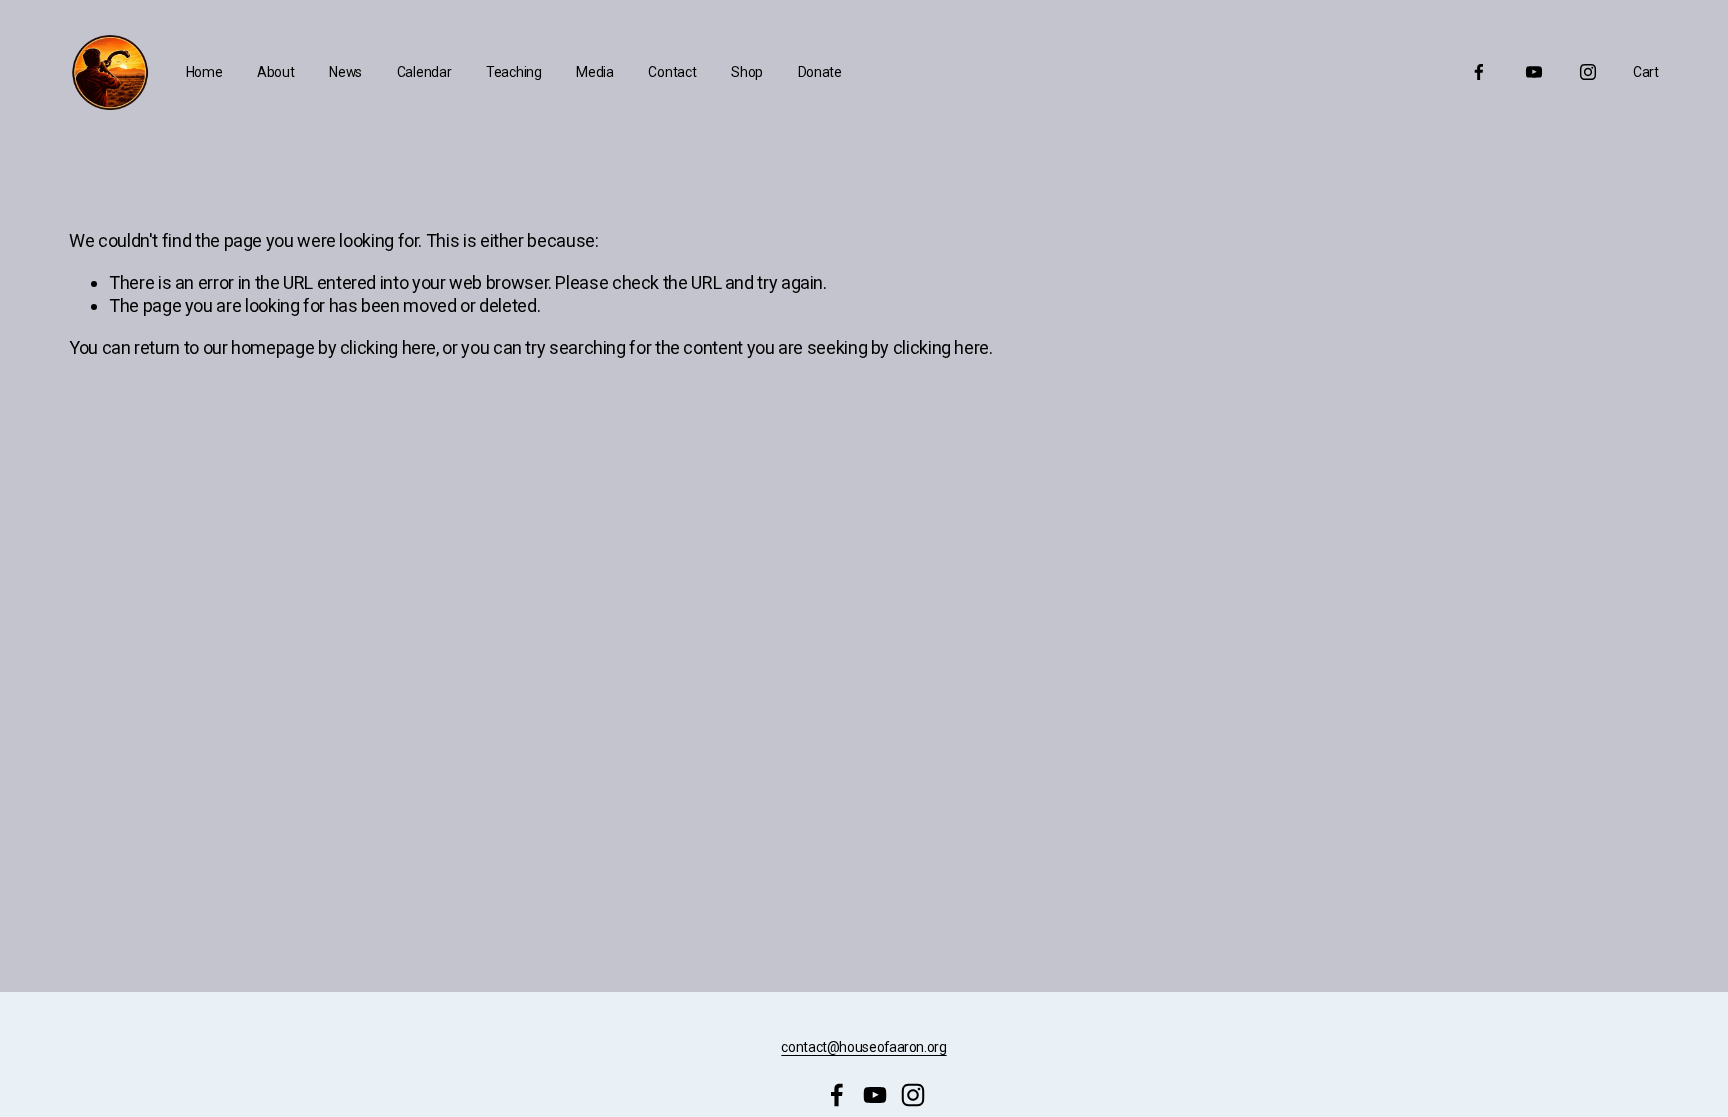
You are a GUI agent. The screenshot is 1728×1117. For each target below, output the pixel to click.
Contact (672, 72)
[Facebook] (1479, 72)
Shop (747, 72)
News (345, 72)
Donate (820, 72)
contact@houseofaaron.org (863, 1047)
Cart (1646, 72)
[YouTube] (1534, 72)
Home (204, 72)
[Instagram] (1588, 72)
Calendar (424, 72)
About (276, 72)
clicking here (388, 347)
